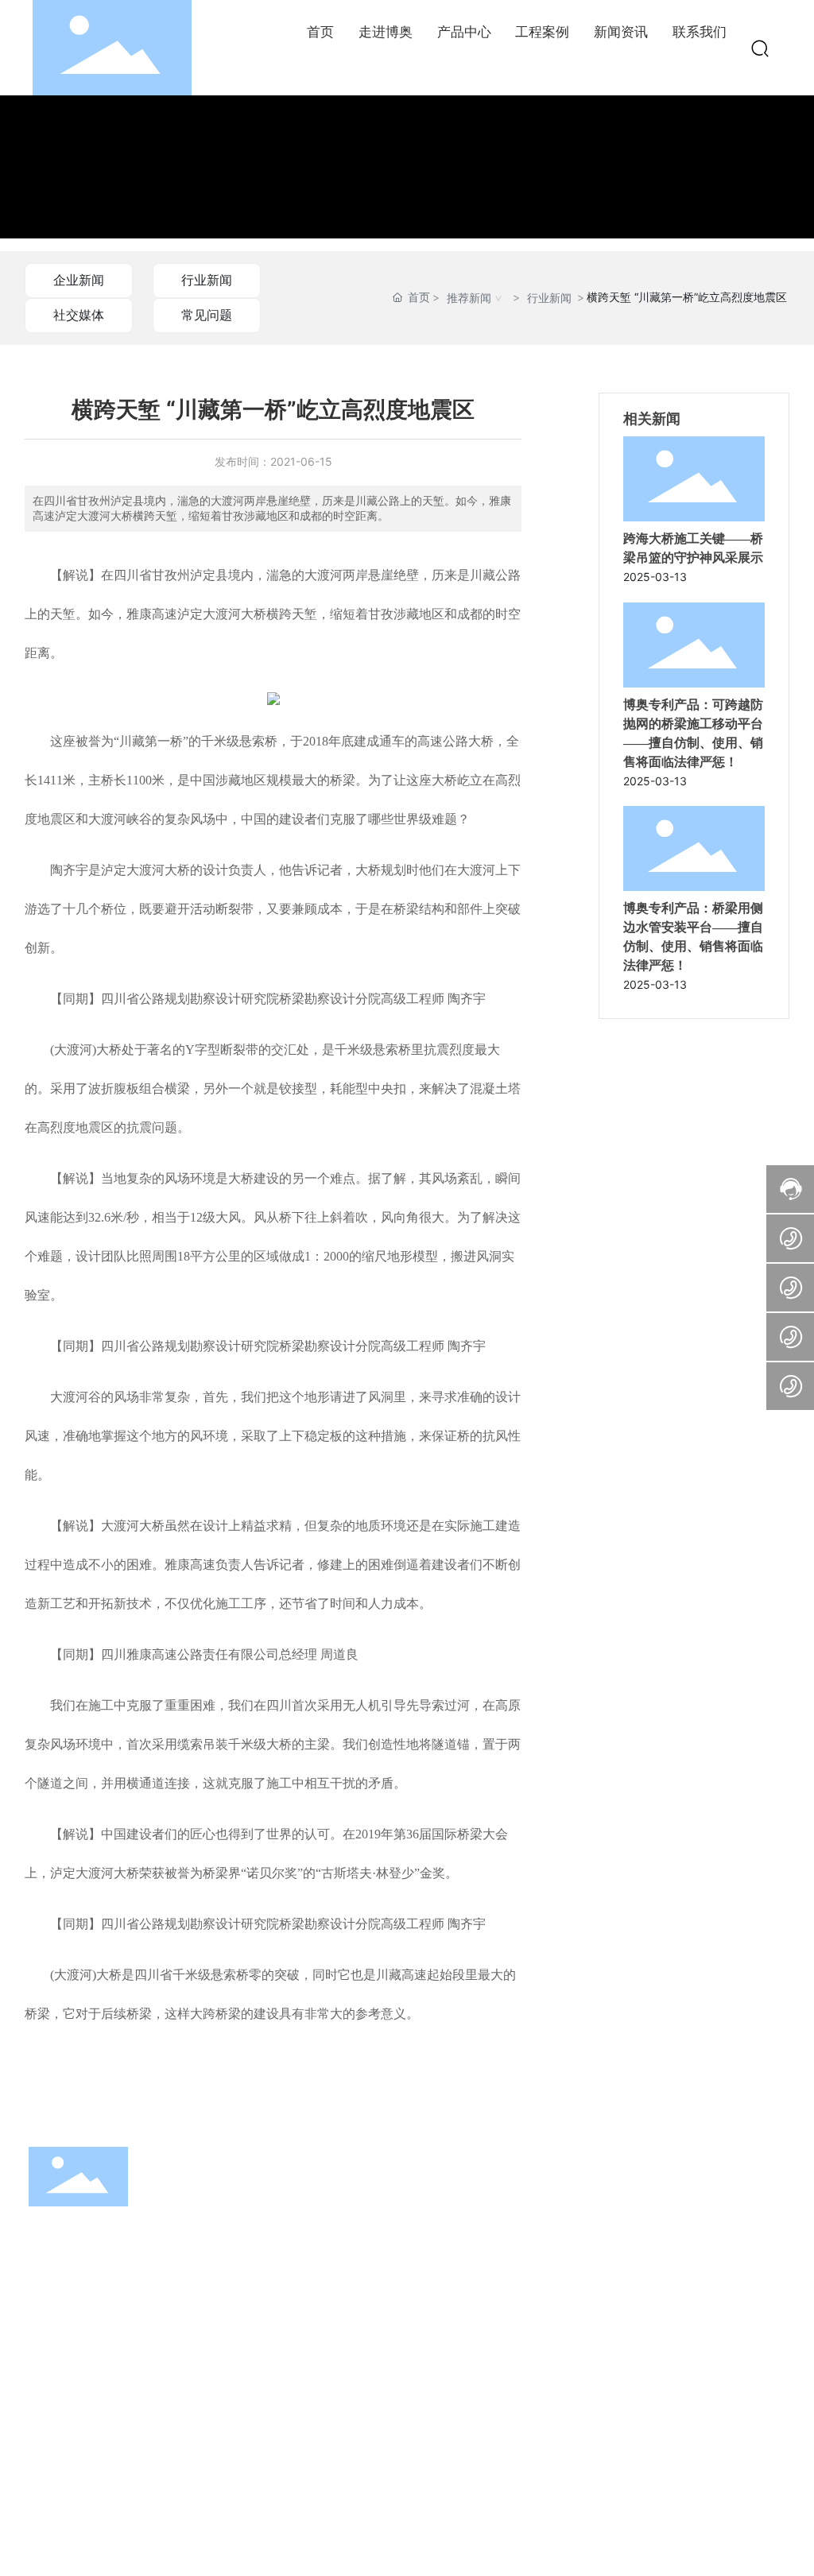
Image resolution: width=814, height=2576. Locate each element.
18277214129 (97, 2367)
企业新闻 (79, 280)
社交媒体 (79, 315)
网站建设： (688, 2527)
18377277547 (100, 2390)
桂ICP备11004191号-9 (470, 2536)
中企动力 (738, 2527)
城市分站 (385, 2526)
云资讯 (310, 2526)
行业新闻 (207, 280)
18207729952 (100, 2412)
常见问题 (207, 315)
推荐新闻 (469, 298)
